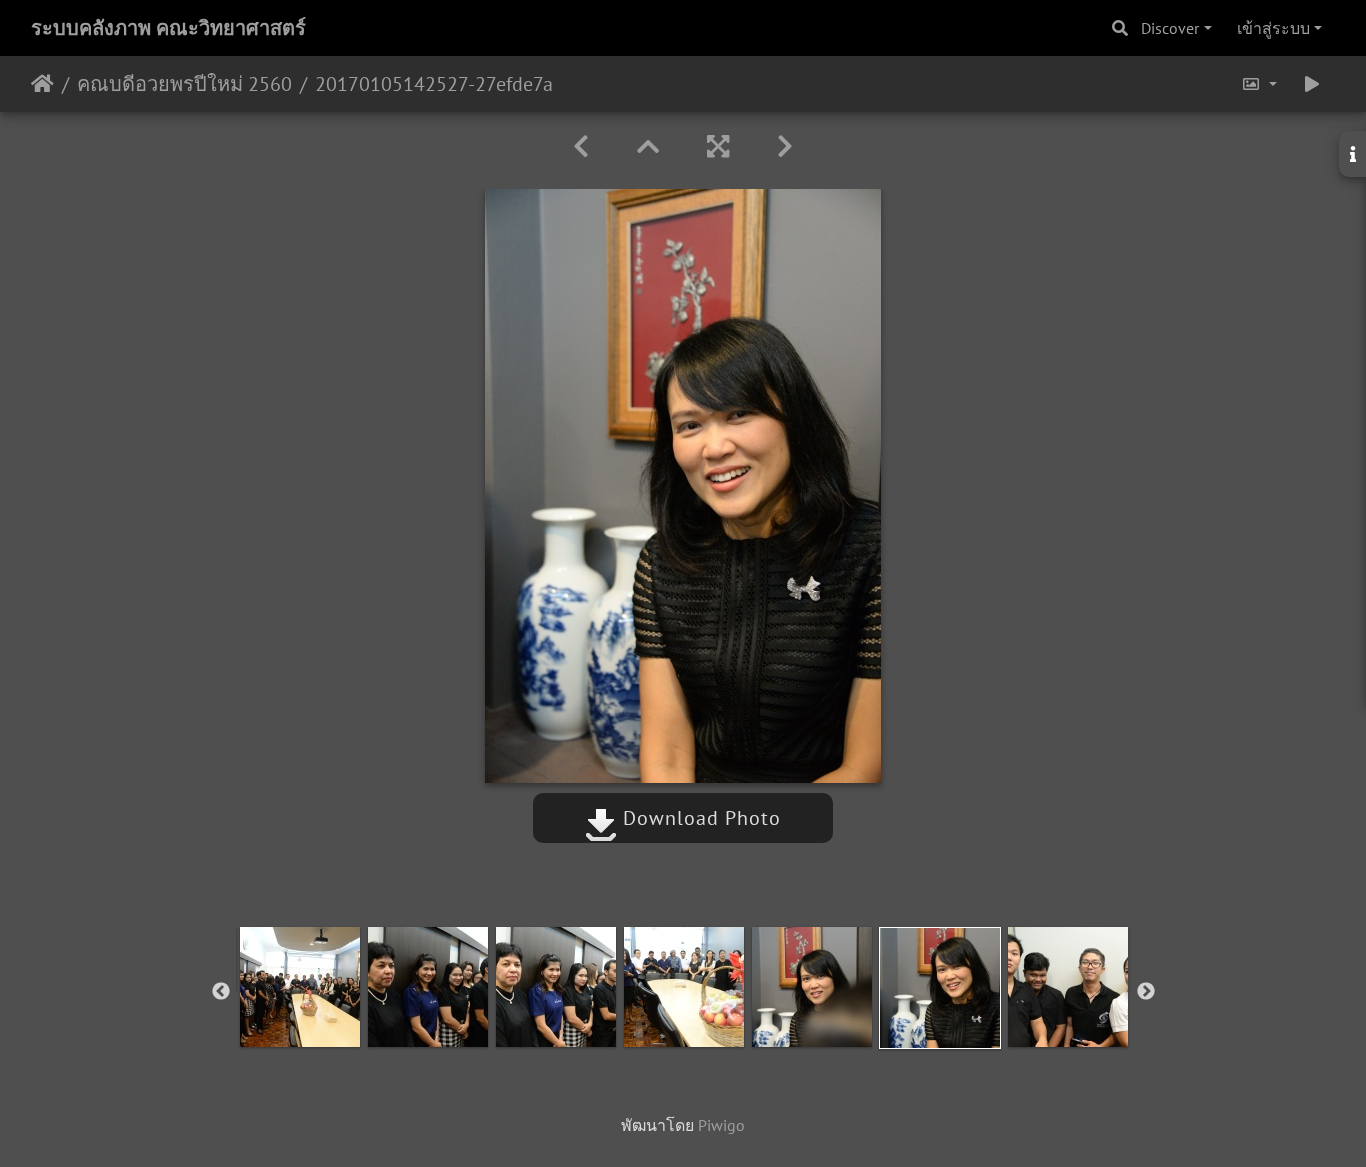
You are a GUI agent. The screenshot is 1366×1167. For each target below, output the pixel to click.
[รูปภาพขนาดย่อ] (648, 146)
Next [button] (1146, 992)
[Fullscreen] (718, 146)
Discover (1170, 28)
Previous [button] (221, 992)
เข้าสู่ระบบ (1273, 28)
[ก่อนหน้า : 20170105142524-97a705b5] (581, 146)
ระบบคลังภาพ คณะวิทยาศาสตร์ (168, 28)
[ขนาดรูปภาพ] (1259, 84)
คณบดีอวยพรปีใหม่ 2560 (184, 84)
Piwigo (721, 1125)
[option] (300, 987)
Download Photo (699, 818)
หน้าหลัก (42, 84)
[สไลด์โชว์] (1312, 84)
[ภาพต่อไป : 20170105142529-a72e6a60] (785, 146)
